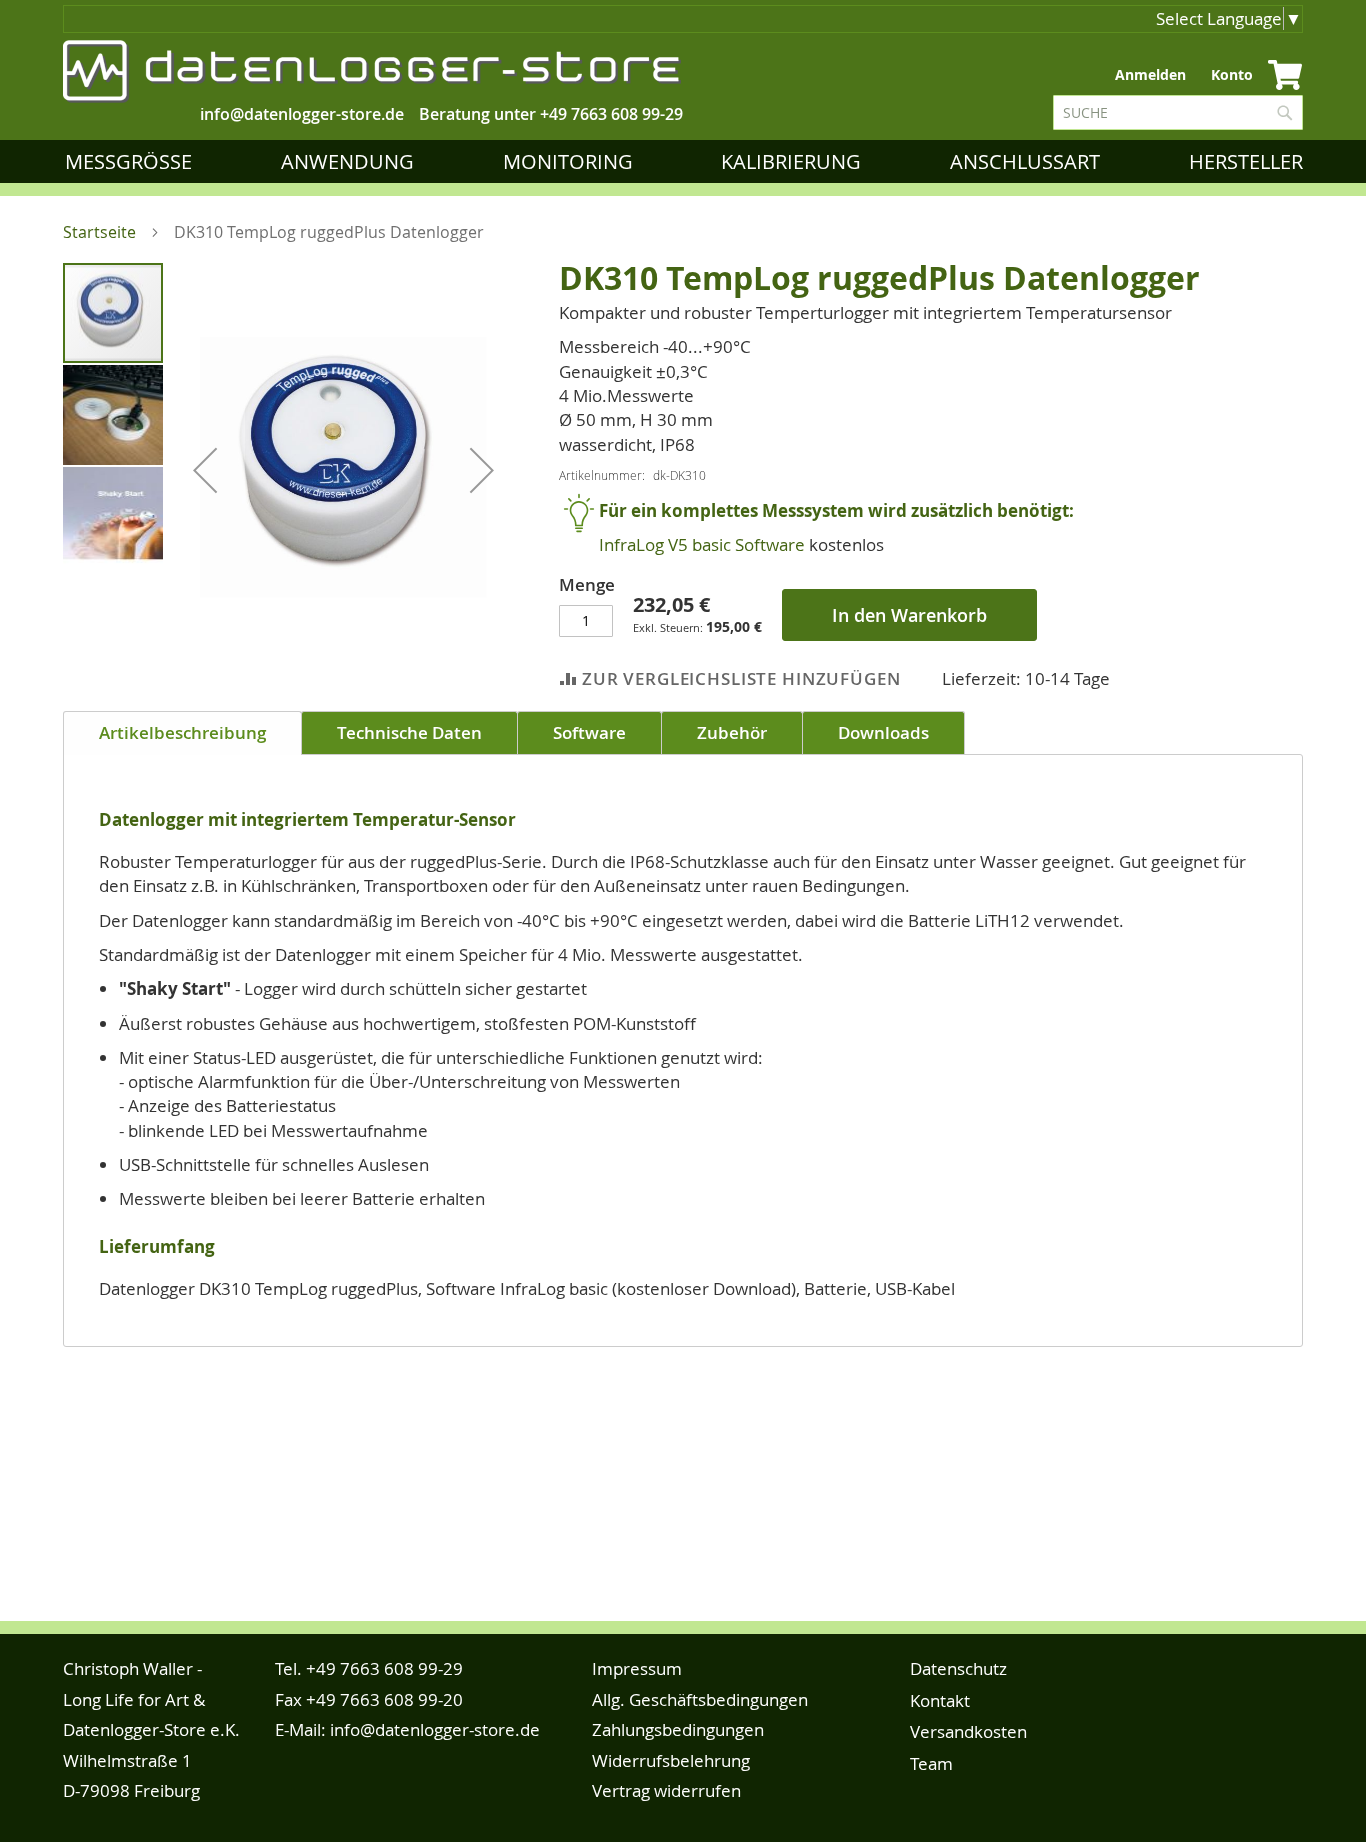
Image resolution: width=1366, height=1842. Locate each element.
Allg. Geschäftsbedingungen (700, 1699)
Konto (1232, 74)
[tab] (182, 733)
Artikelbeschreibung (182, 732)
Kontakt (940, 1700)
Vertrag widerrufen (666, 1790)
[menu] (688, 161)
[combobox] (1178, 112)
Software (589, 732)
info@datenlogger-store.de (435, 1729)
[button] (205, 469)
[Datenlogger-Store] (373, 71)
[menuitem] (132, 161)
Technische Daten (409, 732)
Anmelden (1150, 74)
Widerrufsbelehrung (671, 1760)
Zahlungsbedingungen (678, 1729)
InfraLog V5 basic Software (702, 544)
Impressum (637, 1668)
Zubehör (732, 732)
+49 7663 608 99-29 (611, 114)
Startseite (99, 232)
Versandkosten (968, 1731)
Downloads (883, 732)
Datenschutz (958, 1668)
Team (931, 1763)
